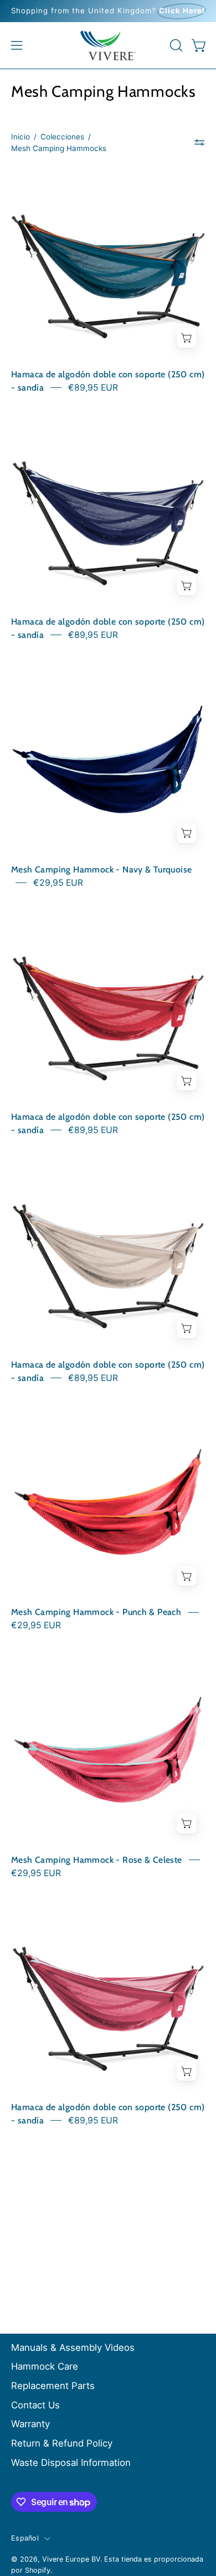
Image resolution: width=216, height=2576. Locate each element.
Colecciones (62, 137)
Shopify (38, 2570)
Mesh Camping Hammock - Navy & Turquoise (101, 869)
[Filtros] (199, 143)
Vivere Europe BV (71, 2559)
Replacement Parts (53, 2386)
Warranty (30, 2424)
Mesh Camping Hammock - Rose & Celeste (97, 1860)
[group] (108, 11)
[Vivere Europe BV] (108, 45)
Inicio (20, 137)
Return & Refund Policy (62, 2443)
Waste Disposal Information (71, 2463)
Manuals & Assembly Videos (73, 2348)
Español (25, 2538)
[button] (175, 45)
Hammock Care (45, 2366)
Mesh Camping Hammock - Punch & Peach (96, 1612)
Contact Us (35, 2405)
